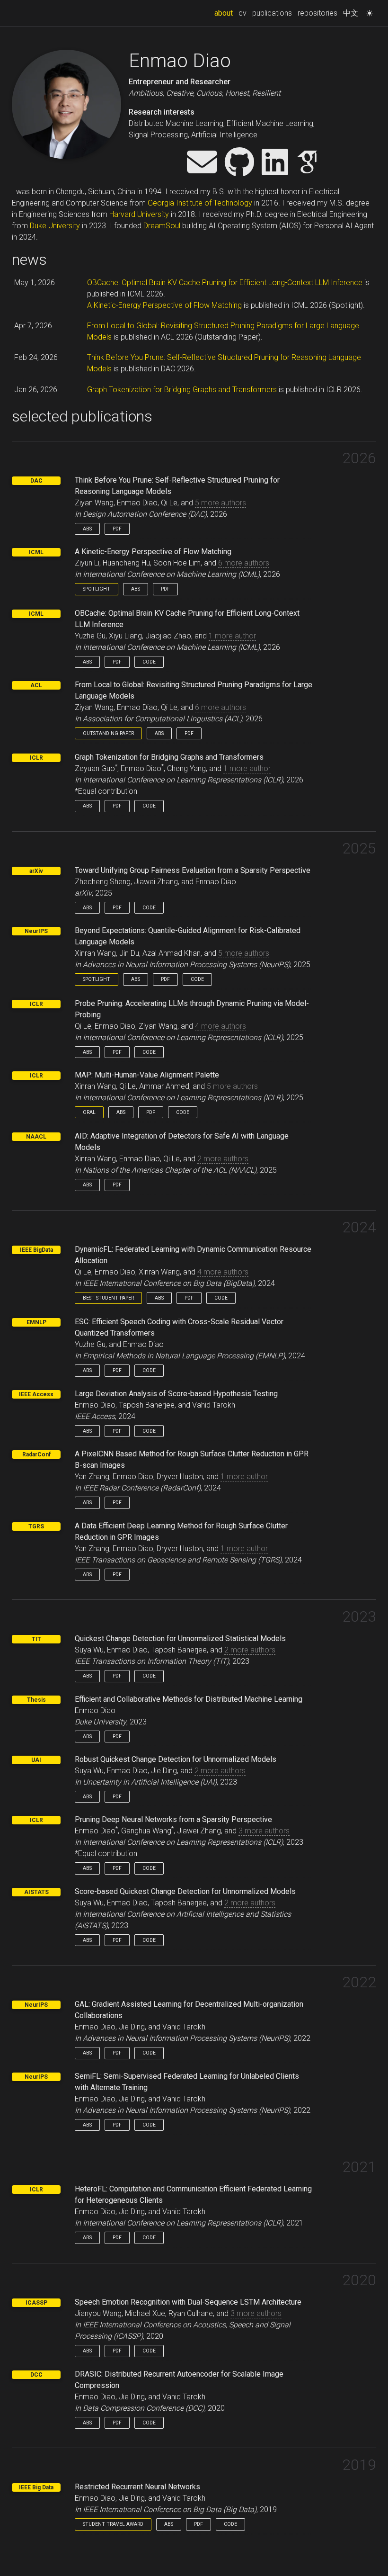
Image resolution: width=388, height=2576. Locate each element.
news (29, 260)
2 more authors (223, 1159)
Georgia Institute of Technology (200, 203)
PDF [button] (117, 529)
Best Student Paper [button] (108, 1298)
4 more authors (220, 1026)
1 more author (232, 636)
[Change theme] (367, 10)
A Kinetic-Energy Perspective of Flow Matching (164, 305)
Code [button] (149, 662)
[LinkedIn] (275, 163)
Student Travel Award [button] (113, 2524)
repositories (317, 13)
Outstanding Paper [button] (108, 733)
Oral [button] (89, 1112)
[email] (202, 163)
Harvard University (139, 214)
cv (242, 13)
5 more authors (220, 503)
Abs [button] (87, 529)
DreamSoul (162, 226)
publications (272, 13)
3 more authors (264, 1831)
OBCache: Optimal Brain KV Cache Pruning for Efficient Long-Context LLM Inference (225, 283)
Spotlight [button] (97, 589)
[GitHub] (239, 163)
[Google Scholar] (307, 163)
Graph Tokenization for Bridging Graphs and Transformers (182, 390)
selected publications (82, 416)
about (225, 13)
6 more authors (244, 563)
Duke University (55, 226)
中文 (351, 13)
